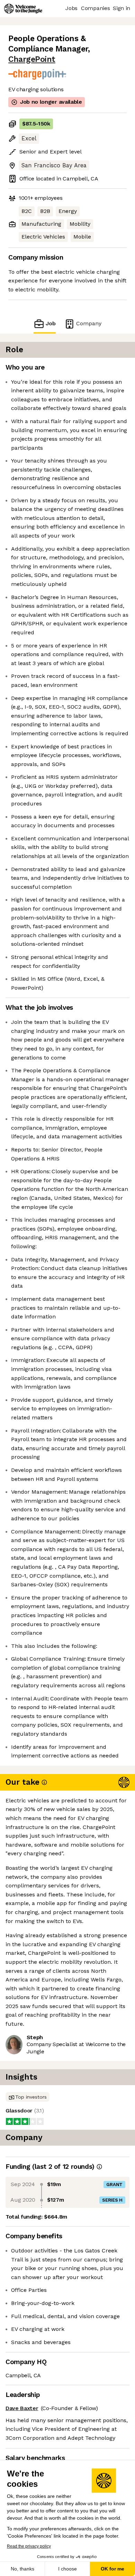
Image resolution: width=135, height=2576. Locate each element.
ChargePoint (32, 59)
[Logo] (23, 9)
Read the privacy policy (29, 2546)
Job (51, 323)
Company (89, 323)
